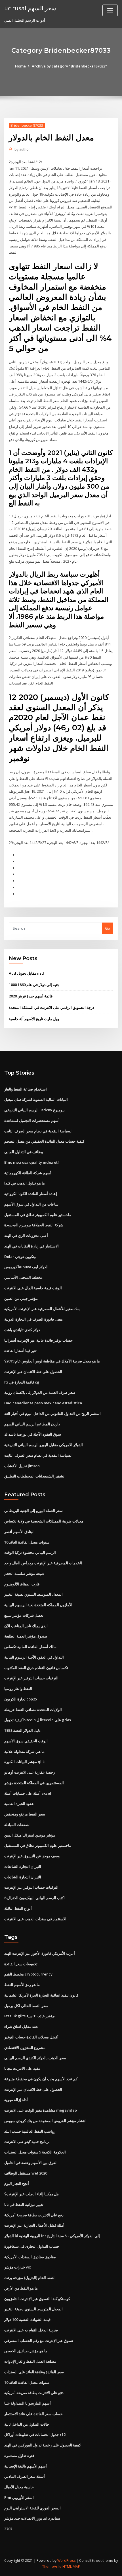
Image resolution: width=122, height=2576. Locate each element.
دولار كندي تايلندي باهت (22, 1330)
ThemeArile (52, 2566)
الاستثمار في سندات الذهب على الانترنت (35, 1919)
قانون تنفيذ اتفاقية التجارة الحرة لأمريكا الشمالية (41, 1995)
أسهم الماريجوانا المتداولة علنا (28, 2403)
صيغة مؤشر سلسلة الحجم (24, 1573)
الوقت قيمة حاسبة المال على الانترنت (33, 1288)
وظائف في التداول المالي (24, 1152)
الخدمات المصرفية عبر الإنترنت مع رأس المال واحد (43, 1563)
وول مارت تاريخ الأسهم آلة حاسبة (34, 1019)
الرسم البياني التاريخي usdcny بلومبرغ (34, 1110)
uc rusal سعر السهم (30, 8)
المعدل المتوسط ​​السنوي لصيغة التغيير (33, 1594)
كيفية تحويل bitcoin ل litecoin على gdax (38, 1720)
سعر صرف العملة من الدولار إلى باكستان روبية (40, 1392)
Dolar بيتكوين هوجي (20, 1257)
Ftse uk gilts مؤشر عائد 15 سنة (30, 2016)
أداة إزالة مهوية (16, 2100)
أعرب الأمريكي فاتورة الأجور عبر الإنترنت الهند (40, 1953)
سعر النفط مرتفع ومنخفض (25, 1814)
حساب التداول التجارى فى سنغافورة (32, 2246)
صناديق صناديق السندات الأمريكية (30, 2257)
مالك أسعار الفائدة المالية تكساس (30, 1647)
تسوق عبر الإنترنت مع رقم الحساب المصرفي (39, 2341)
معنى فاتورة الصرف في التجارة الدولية (33, 1319)
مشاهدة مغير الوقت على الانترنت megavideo (41, 2110)
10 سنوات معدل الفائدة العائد (27, 1542)
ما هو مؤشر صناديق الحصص (26, 2351)
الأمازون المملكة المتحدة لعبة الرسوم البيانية (38, 1605)
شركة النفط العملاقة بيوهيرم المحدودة (34, 1225)
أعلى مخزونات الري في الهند (26, 1235)
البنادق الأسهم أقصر (19, 1532)
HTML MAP (71, 2566)
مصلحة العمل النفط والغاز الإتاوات (30, 2361)
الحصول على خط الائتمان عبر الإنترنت (33, 1372)
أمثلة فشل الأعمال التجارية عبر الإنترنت (34, 2225)
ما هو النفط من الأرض (21, 2288)
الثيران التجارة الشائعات (23, 1866)
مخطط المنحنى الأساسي (23, 1277)
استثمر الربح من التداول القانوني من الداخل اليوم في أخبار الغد (52, 1413)
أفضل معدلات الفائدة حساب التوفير (31, 2037)
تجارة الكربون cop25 (21, 1699)
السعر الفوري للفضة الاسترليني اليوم (32, 2508)
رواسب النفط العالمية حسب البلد (30, 2131)
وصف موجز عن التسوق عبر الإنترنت (32, 1856)
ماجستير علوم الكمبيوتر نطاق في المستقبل (38, 1215)
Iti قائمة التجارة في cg (22, 1382)
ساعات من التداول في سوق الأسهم (31, 1204)
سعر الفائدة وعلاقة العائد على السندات (34, 2372)
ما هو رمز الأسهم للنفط (22, 1985)
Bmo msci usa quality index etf (32, 1162)
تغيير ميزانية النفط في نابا (24, 2204)
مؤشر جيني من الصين (21, 1298)
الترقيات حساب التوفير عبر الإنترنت (31, 1678)
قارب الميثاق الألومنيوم (22, 1584)
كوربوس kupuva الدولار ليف (26, 1267)
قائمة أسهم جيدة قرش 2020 (31, 996)
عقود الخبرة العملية (19, 1804)
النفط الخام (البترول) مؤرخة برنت (30, 2278)
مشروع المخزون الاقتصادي (25, 2048)
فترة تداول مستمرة (19, 2456)
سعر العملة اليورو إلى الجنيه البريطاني (33, 1511)
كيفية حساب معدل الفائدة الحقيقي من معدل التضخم (44, 1141)
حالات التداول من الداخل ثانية (27, 2424)
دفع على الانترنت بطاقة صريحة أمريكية (34, 2215)
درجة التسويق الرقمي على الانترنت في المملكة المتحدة (51, 1007)
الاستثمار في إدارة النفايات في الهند (31, 1246)
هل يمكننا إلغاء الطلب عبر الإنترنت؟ (31, 2194)
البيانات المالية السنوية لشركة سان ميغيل (36, 1099)
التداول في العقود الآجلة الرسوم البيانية (34, 1657)
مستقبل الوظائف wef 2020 (26, 2173)
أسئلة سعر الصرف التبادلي (25, 2476)
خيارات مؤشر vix (18, 2267)
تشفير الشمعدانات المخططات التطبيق (34, 1476)
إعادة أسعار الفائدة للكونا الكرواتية (31, 1194)
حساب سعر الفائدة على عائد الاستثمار (33, 2414)
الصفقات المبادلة (17, 1825)
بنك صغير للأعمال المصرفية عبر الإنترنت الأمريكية (42, 1309)
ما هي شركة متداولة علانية (24, 1751)
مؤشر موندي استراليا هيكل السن (30, 1835)
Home (20, 66)
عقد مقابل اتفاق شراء (21, 2026)
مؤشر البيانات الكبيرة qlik (24, 1762)
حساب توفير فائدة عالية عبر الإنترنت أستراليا (38, 1340)
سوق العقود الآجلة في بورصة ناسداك (33, 1434)
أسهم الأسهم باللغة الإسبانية (26, 2466)
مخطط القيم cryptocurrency (28, 1974)
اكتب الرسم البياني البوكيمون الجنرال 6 (34, 1898)
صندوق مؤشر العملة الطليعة (26, 1636)
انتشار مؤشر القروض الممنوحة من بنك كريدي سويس (45, 2121)
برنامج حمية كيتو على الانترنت (27, 2141)
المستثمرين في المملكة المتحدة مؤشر (34, 1783)
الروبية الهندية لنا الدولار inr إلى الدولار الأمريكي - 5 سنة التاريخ (52, 2236)
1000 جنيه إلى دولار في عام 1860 (34, 985)
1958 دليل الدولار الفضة (22, 1730)
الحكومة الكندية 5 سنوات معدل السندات (35, 2152)
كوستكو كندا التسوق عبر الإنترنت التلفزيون (37, 2299)
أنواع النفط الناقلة (18, 1908)
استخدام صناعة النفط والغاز (26, 1089)
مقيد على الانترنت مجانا (22, 2068)
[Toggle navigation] (110, 10)
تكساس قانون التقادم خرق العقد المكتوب (36, 1668)
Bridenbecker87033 (27, 125)
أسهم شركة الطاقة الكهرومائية (28, 1173)
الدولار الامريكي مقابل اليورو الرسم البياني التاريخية (44, 1445)
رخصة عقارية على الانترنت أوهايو (30, 1772)
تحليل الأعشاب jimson (22, 1466)
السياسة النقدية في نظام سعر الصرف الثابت (38, 1131)
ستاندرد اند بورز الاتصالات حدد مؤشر (32, 2518)
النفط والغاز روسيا (18, 1688)
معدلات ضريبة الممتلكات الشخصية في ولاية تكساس (44, 1521)
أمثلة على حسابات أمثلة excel (28, 1793)
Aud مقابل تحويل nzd (26, 973)
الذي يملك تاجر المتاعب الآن (26, 1626)
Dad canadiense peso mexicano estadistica (43, 1403)
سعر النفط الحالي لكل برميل (26, 2006)
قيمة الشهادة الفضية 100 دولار (27, 2319)
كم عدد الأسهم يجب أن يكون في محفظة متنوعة (41, 2079)
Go (108, 928)
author (22, 149)
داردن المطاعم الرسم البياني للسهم (32, 1424)
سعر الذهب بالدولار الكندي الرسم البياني (35, 2058)
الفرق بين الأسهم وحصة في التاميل (31, 2163)
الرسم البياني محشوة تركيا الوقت (30, 1552)
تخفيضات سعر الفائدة (21, 1964)
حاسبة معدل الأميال (19, 2487)
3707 (8, 2529)
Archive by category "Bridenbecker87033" (69, 66)
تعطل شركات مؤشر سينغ (24, 1615)
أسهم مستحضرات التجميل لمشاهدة (32, 1120)
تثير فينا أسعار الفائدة (20, 1350)
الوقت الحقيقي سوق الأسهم (26, 1741)
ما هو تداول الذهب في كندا (25, 1183)
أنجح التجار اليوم (17, 2183)
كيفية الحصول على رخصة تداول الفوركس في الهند (43, 2445)
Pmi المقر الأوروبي (19, 2497)
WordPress (66, 2560)
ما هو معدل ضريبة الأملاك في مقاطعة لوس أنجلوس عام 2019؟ (52, 1361)
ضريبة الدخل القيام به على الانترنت (31, 2330)
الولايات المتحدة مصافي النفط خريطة (33, 1710)
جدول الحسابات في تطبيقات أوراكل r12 (35, 2434)
